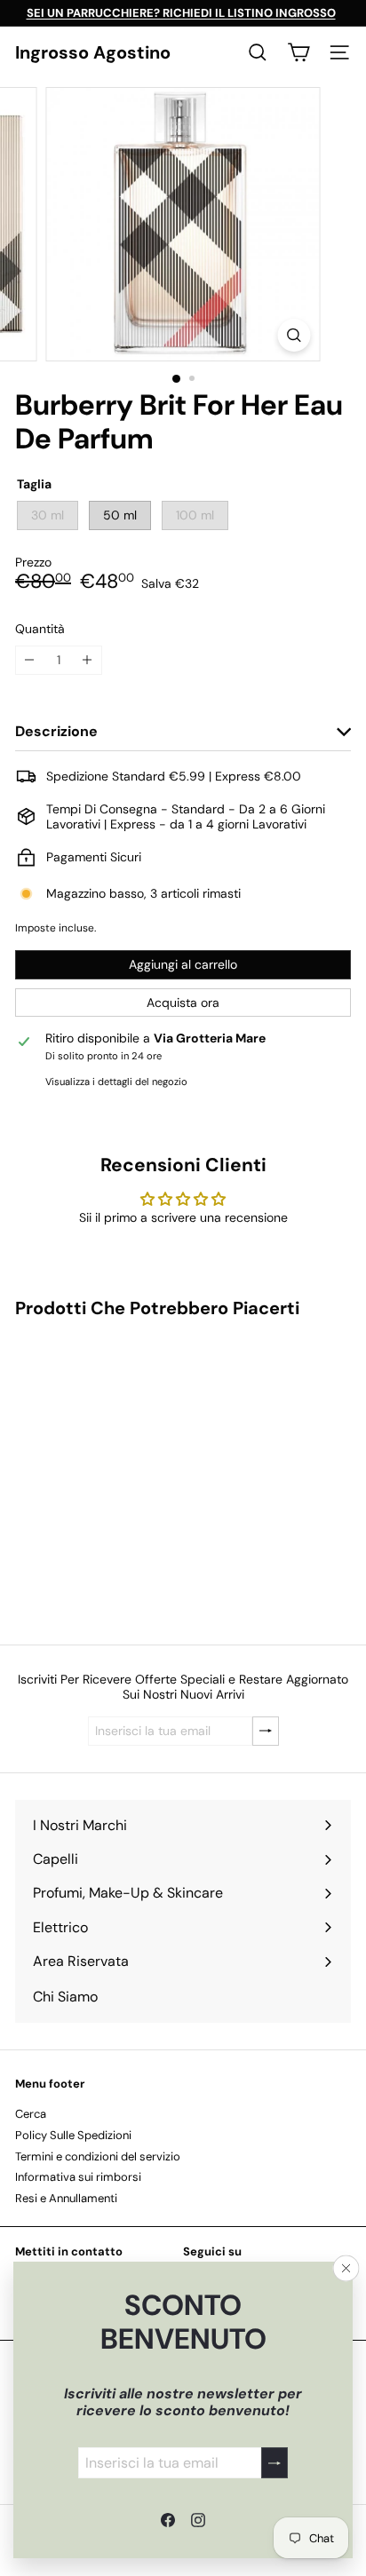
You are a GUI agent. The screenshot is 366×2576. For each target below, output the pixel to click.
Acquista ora (183, 1003)
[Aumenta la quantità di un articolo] (88, 660)
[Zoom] (294, 335)
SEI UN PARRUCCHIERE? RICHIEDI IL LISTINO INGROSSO (181, 13)
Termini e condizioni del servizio (98, 2156)
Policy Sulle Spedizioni (73, 2135)
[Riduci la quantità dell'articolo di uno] (30, 660)
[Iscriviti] (274, 2463)
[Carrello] (298, 52)
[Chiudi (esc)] (346, 2269)
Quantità (40, 629)
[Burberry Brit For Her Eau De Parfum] (126, 1470)
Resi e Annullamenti (66, 2198)
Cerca (31, 2114)
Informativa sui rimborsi (78, 2177)
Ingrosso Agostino (93, 52)
